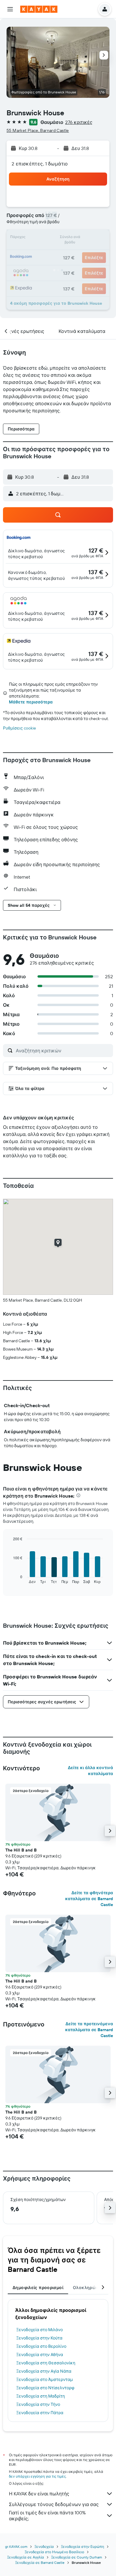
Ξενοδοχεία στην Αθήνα (40, 2355)
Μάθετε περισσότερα (31, 702)
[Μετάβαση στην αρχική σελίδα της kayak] (39, 9)
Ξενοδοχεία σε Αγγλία (26, 2557)
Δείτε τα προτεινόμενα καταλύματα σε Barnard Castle (89, 2030)
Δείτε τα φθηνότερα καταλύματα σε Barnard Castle (89, 1899)
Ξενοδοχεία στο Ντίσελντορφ (45, 2388)
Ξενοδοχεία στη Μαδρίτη (41, 2396)
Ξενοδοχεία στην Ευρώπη (83, 2547)
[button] (10, 9)
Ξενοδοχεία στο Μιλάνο (40, 2330)
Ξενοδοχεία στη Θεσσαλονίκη (46, 2363)
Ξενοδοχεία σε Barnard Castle (40, 2563)
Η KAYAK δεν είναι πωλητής (39, 2494)
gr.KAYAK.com (16, 2547)
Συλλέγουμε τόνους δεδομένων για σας (54, 2504)
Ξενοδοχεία (44, 2547)
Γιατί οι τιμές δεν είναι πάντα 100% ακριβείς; (47, 2516)
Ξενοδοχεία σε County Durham (77, 2557)
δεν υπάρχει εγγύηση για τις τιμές (37, 2476)
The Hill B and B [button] (21, 1850)
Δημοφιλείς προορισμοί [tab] (38, 2288)
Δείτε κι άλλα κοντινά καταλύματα (90, 1771)
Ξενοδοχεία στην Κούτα (39, 2338)
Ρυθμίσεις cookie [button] (19, 728)
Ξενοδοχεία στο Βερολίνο (41, 2346)
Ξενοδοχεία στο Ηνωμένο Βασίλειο (54, 2552)
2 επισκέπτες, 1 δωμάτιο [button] (40, 164)
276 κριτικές (79, 122)
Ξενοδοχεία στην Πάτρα (40, 2413)
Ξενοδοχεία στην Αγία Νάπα (44, 2371)
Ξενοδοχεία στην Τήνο (38, 2404)
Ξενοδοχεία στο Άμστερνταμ (45, 2379)
